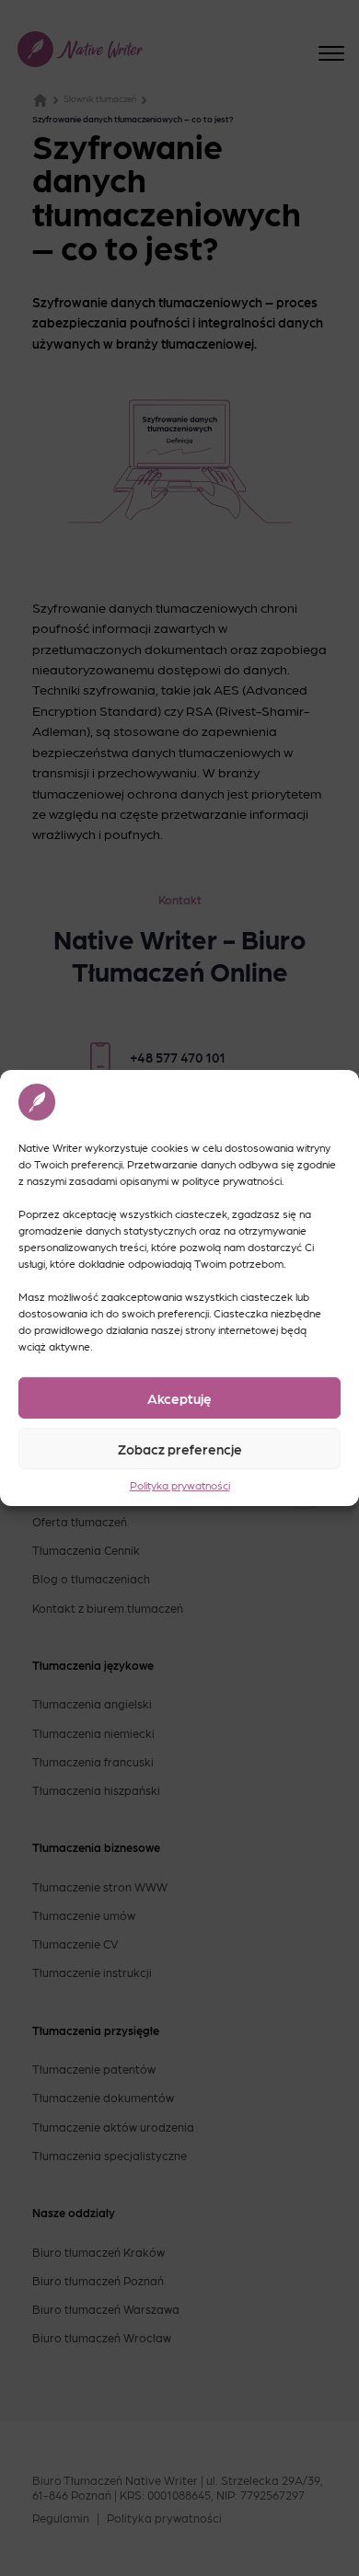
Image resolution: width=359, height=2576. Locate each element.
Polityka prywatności (180, 1485)
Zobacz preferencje (180, 1448)
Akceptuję (179, 1397)
